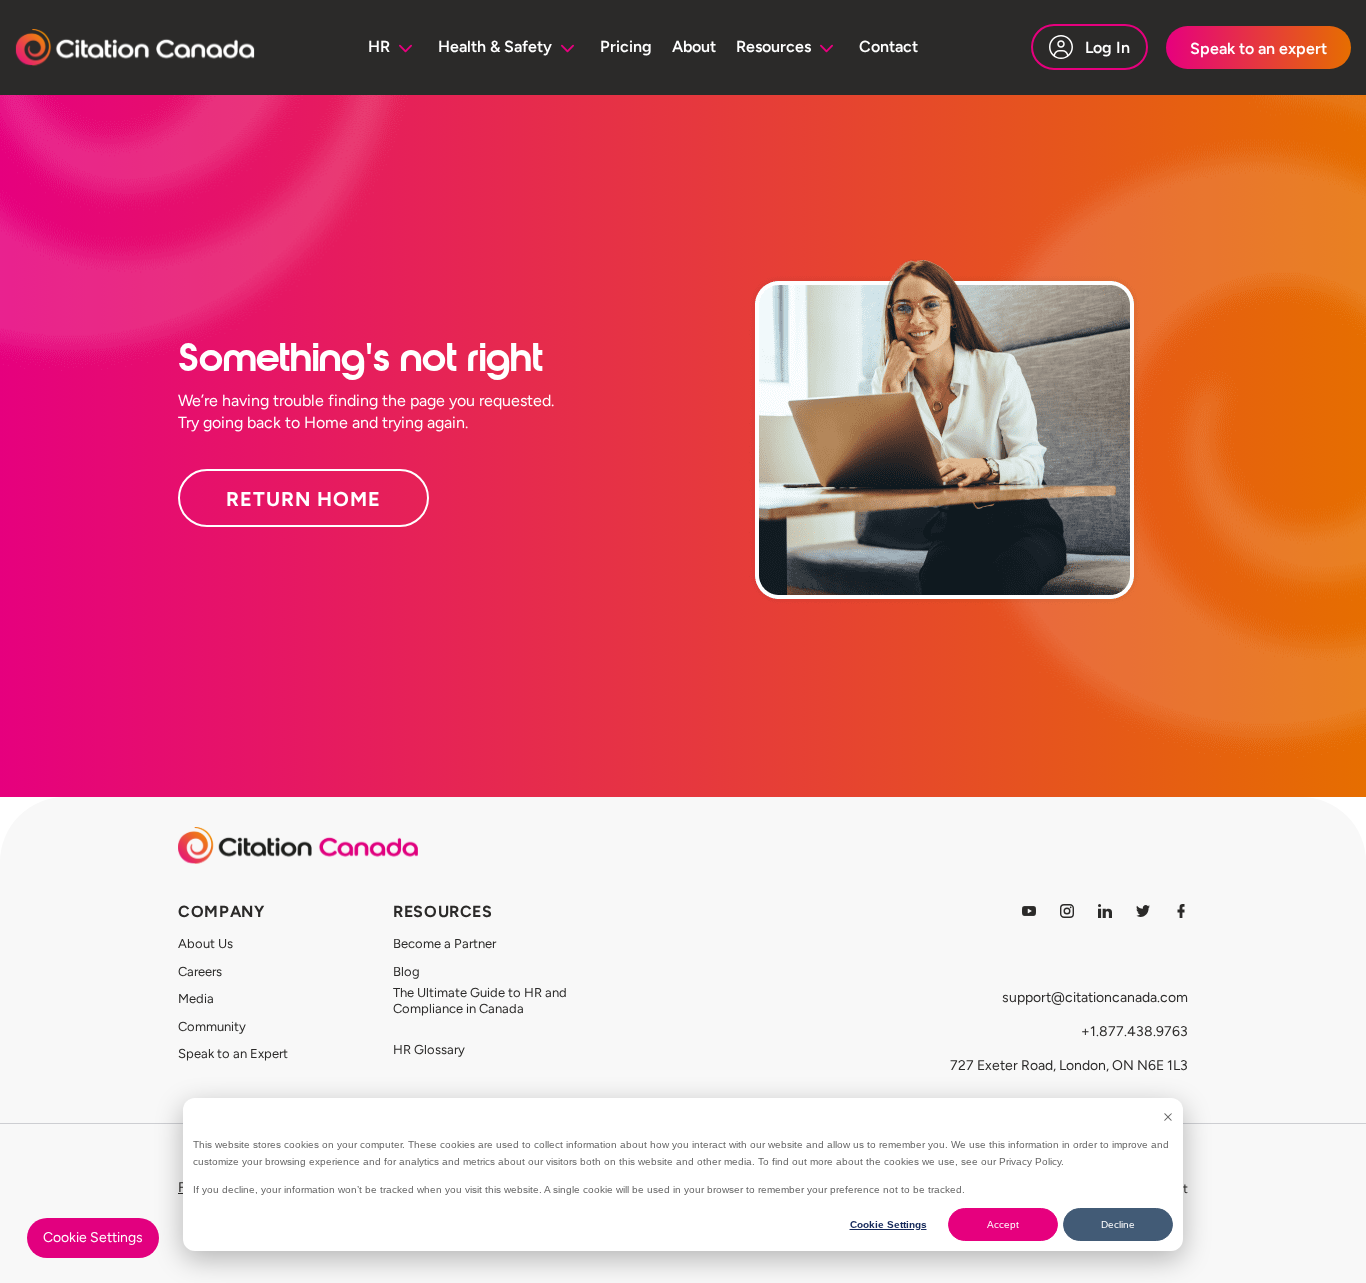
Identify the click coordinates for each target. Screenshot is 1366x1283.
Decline (1118, 1224)
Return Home (303, 499)
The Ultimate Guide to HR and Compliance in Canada (480, 1000)
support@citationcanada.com (1095, 997)
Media (196, 998)
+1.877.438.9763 (1134, 1031)
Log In (1107, 47)
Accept (1003, 1224)
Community (212, 1026)
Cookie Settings (888, 1224)
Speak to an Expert (233, 1053)
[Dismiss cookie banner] (1168, 1117)
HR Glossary (429, 1049)
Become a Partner (444, 943)
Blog (406, 971)
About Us (205, 943)
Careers (200, 971)
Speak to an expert (1258, 48)
